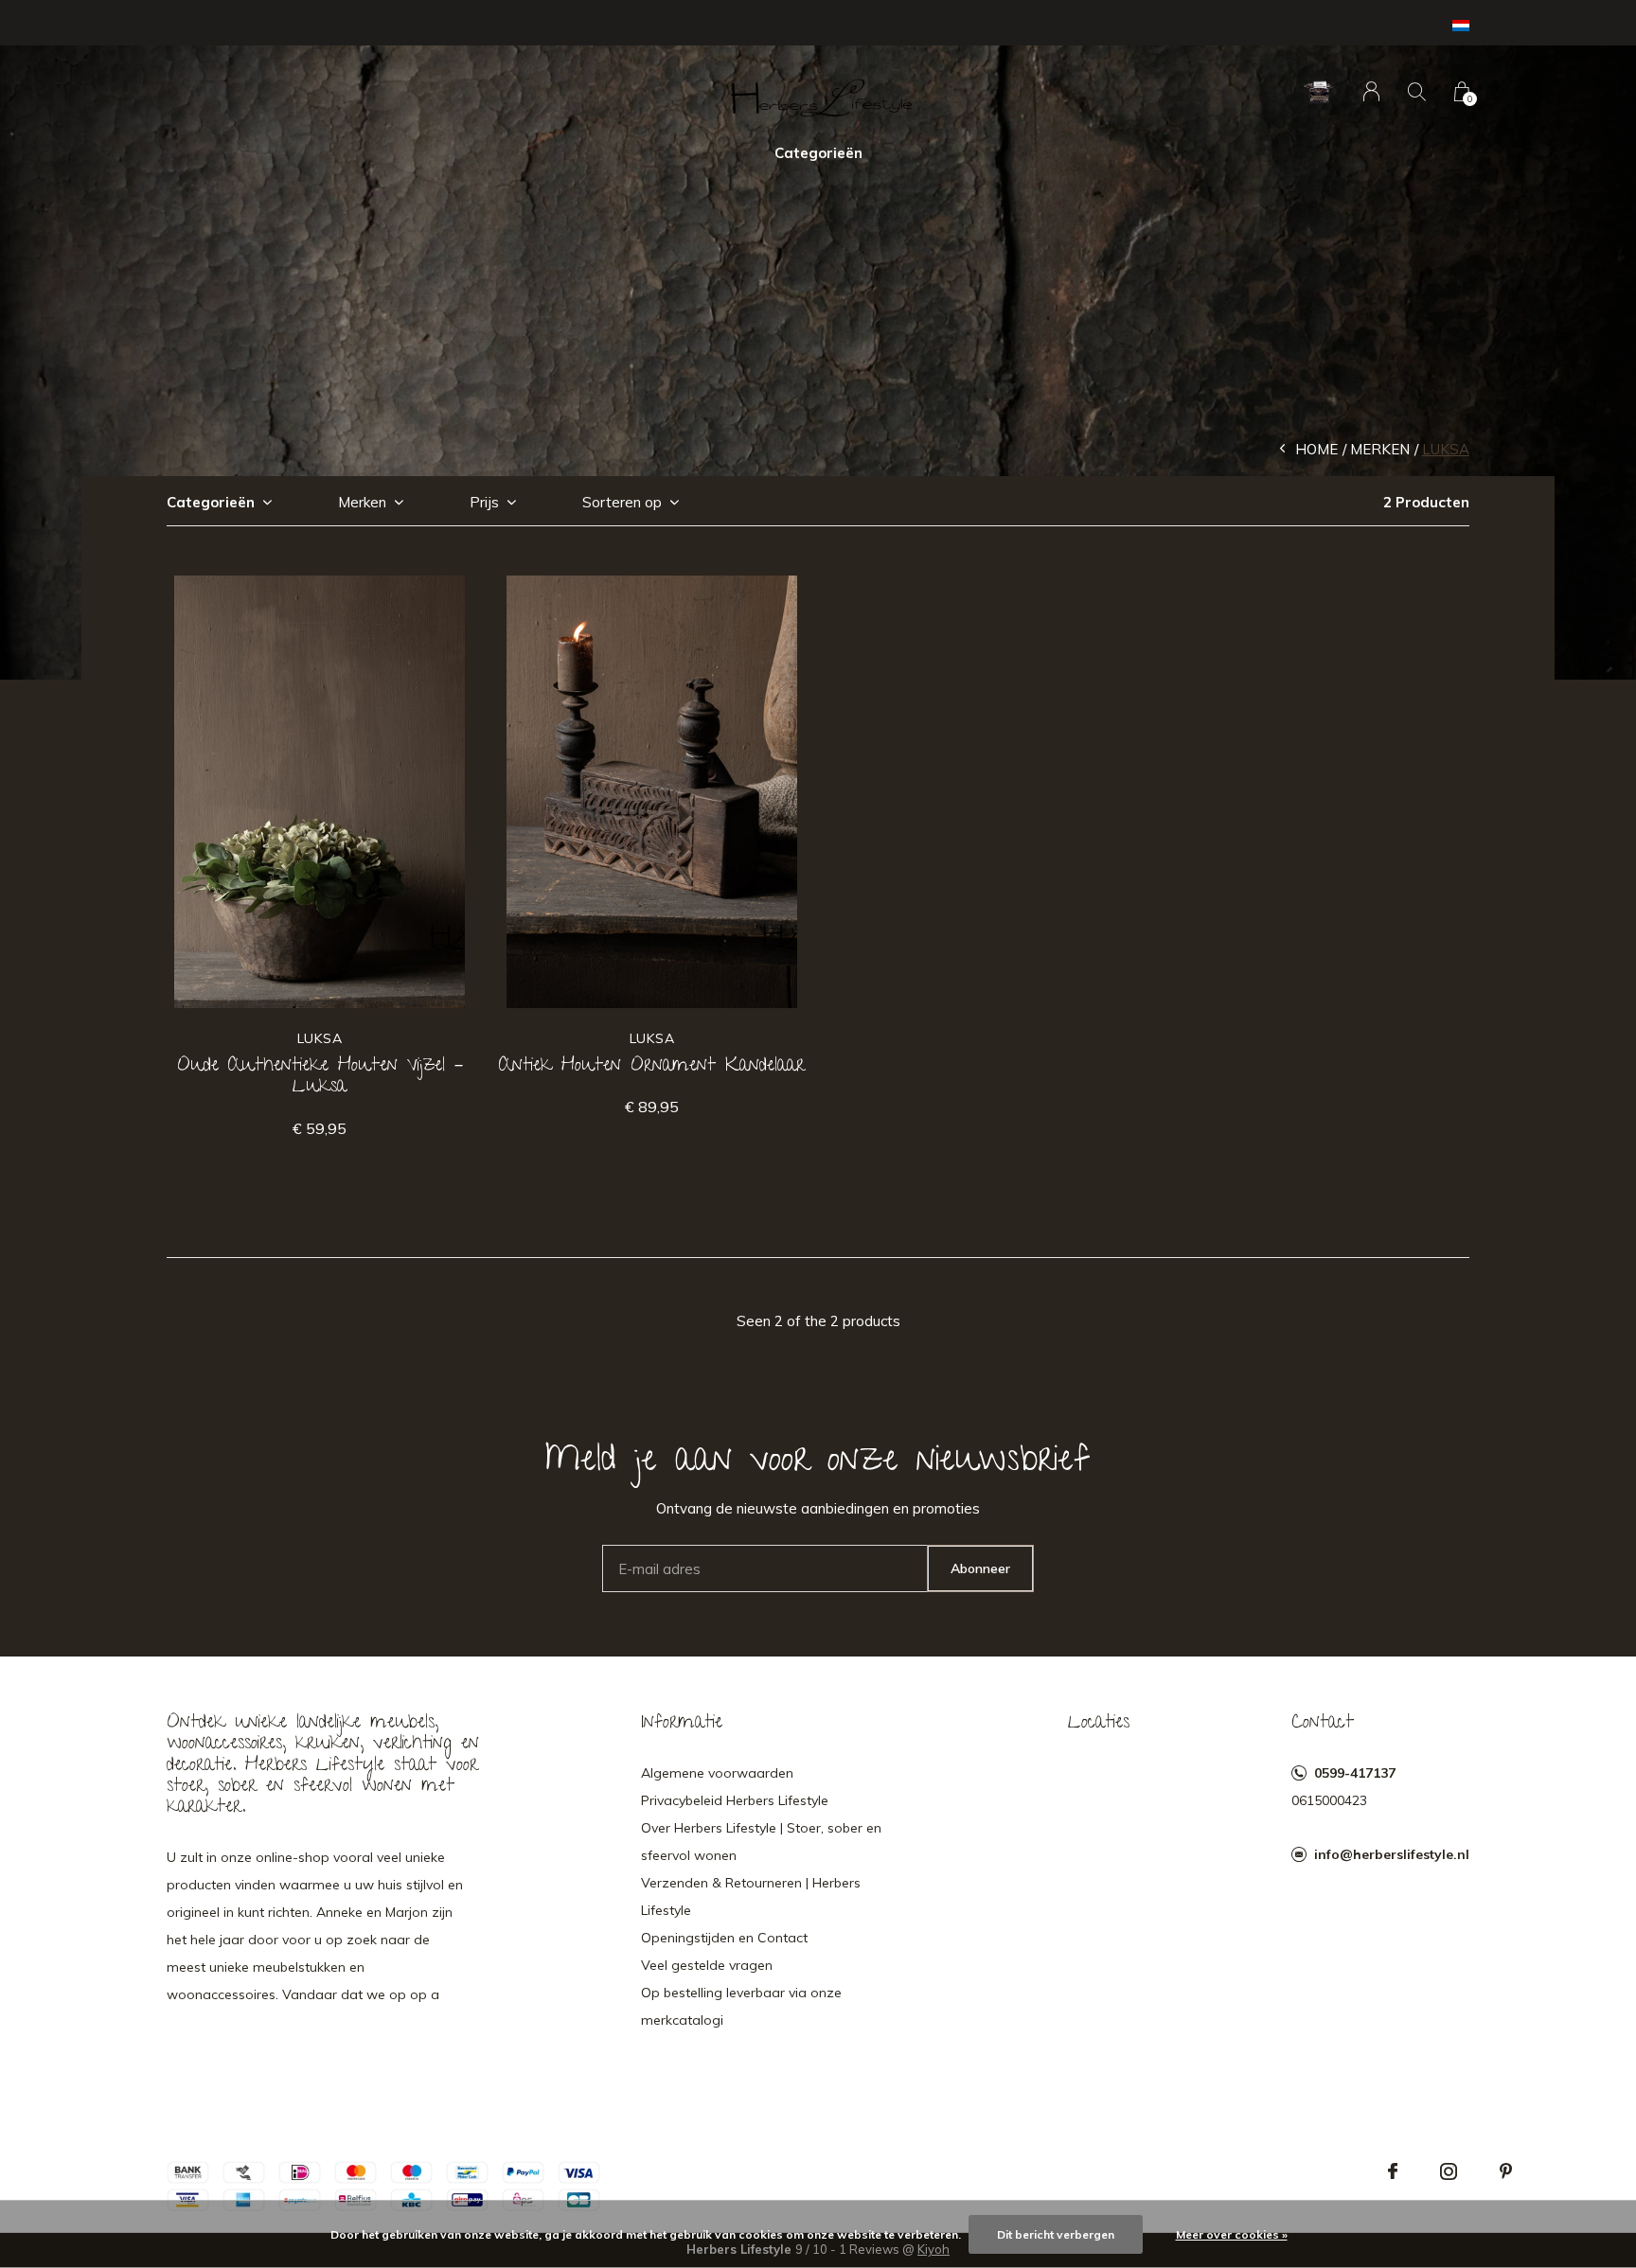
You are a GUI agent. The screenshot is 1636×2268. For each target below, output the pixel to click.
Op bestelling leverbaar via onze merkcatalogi (741, 2006)
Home (1316, 449)
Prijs (484, 502)
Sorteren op (622, 502)
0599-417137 (1355, 1773)
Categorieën (818, 153)
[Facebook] (1393, 2171)
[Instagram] (1449, 2171)
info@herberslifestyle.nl (1392, 1854)
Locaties (1099, 1724)
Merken (1380, 449)
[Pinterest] (1506, 2171)
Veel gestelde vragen (707, 1965)
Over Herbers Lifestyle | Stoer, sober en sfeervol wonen (761, 1842)
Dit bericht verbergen (1056, 2234)
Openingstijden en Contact (724, 1938)
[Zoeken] (1417, 91)
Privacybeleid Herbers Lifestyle (735, 1800)
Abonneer (980, 1568)
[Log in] (1371, 91)
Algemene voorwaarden (717, 1773)
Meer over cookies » (1232, 2234)
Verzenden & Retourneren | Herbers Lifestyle (751, 1896)
